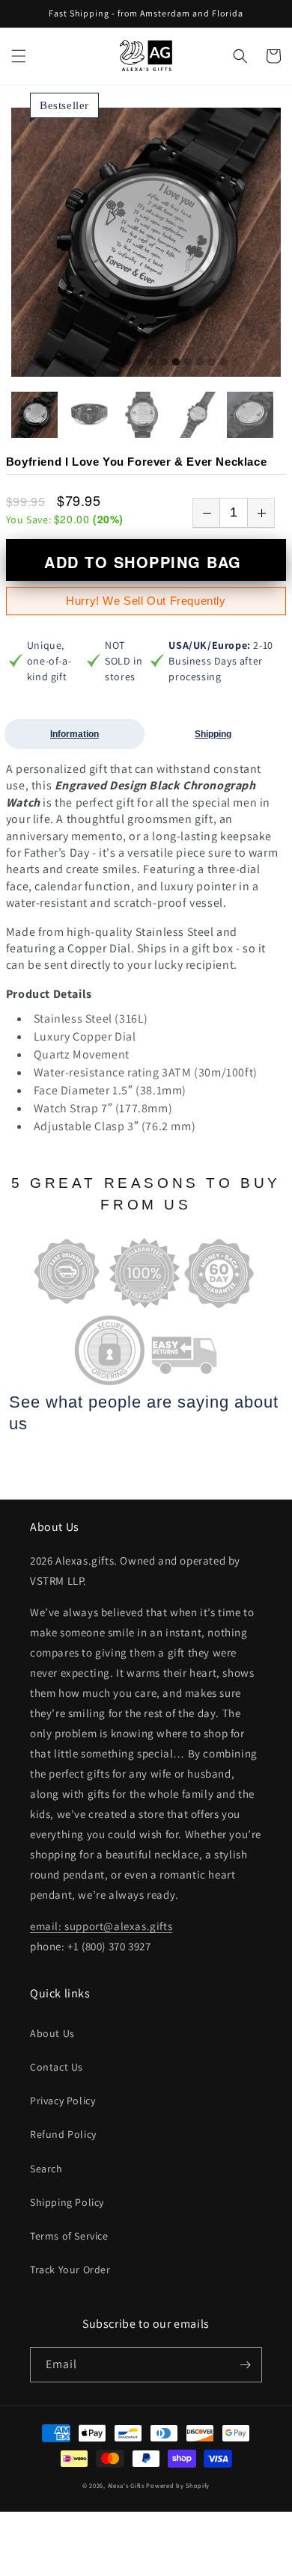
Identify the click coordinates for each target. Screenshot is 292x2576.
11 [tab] (188, 363)
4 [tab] (104, 363)
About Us (52, 2033)
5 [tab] (116, 363)
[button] (19, 56)
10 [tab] (176, 363)
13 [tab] (212, 363)
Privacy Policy (63, 2101)
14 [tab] (224, 363)
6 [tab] (128, 363)
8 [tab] (152, 363)
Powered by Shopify (178, 2485)
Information (74, 734)
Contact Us (57, 2067)
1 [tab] (68, 363)
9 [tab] (164, 363)
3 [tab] (92, 363)
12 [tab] (200, 363)
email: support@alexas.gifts (101, 1926)
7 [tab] (140, 363)
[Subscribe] (245, 2365)
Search (46, 2169)
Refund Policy (63, 2134)
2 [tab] (80, 363)
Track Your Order (70, 2270)
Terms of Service (69, 2236)
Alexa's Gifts (126, 2485)
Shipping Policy (67, 2202)
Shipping (213, 734)
